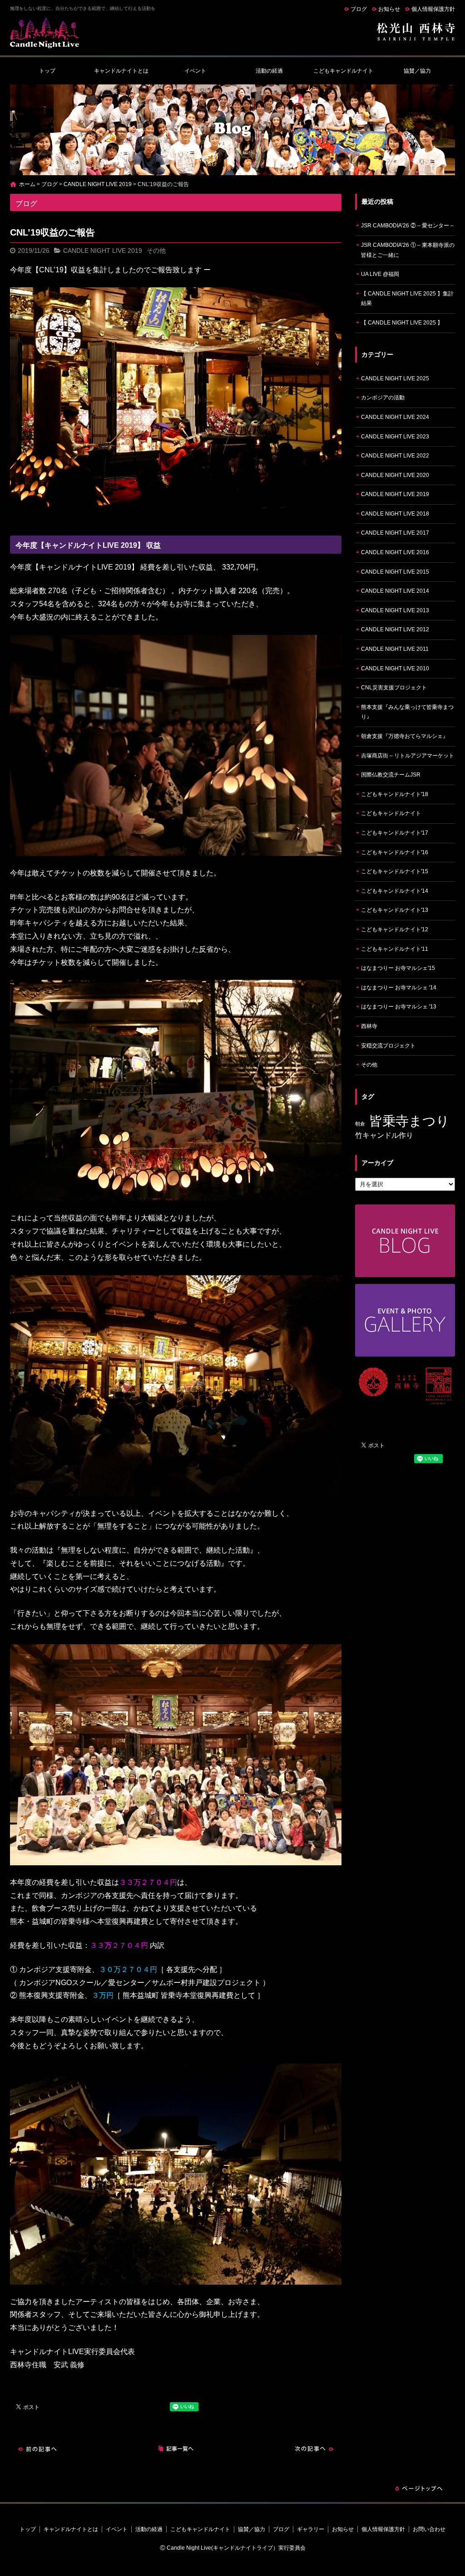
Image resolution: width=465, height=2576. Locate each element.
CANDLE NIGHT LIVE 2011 (395, 649)
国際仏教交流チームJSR (391, 775)
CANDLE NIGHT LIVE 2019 (98, 184)
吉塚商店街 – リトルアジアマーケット (408, 756)
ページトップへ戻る (419, 2488)
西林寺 (369, 1026)
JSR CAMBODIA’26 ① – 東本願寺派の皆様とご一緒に (408, 250)
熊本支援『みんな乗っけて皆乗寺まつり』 (407, 712)
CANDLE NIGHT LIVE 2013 (395, 610)
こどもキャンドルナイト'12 (395, 929)
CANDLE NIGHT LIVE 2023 (395, 437)
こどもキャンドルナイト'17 (395, 833)
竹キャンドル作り (384, 1135)
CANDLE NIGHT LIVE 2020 (395, 475)
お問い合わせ (429, 2529)
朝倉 (360, 1124)
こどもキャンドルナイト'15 (395, 871)
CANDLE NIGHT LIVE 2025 (395, 379)
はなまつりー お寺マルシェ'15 (398, 968)
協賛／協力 (417, 71)
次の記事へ (314, 2449)
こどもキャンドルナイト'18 (395, 794)
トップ (47, 71)
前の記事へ (37, 2449)
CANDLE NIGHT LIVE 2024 (395, 417)
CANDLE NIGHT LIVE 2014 (395, 591)
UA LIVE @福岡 (380, 274)
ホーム (27, 184)
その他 (156, 251)
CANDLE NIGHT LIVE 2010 (395, 669)
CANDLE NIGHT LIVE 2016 (395, 552)
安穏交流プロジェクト (388, 1046)
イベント (195, 71)
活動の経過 (269, 71)
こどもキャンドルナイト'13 (395, 910)
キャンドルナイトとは (121, 71)
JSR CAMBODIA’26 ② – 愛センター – (407, 226)
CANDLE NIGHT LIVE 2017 (395, 533)
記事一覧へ (176, 2449)
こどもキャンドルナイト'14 (395, 891)
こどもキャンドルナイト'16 (395, 852)
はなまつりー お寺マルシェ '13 (399, 1007)
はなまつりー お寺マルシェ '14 (399, 988)
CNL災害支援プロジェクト (394, 688)
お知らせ (389, 9)
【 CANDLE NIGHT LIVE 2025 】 (402, 323)
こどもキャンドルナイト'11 (395, 949)
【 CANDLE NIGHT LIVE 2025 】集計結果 (407, 299)
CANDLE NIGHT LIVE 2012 (395, 629)
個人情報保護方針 (433, 9)
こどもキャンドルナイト (343, 71)
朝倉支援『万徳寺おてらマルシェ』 (405, 736)
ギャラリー (311, 2529)
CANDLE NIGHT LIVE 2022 (395, 456)
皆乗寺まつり (409, 1121)
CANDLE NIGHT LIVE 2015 (395, 572)
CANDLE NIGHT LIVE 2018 (395, 514)
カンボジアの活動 (383, 398)
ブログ (359, 9)
